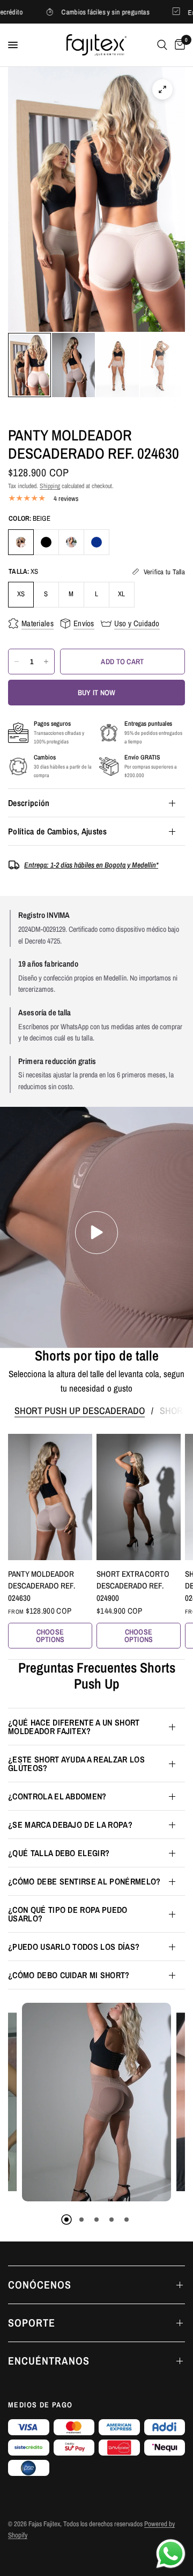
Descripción (29, 803)
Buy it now (97, 693)
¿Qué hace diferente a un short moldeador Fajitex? (74, 1727)
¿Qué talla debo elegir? (59, 1853)
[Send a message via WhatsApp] (171, 2554)
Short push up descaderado (80, 1411)
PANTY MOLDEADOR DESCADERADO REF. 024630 (42, 1586)
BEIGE (21, 542)
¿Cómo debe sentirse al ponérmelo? (84, 1881)
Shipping (50, 486)
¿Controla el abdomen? (57, 1796)
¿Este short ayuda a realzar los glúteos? (76, 1764)
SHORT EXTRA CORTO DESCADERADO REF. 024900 (133, 1586)
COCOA (71, 542)
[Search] (162, 45)
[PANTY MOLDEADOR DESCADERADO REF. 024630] (50, 1497)
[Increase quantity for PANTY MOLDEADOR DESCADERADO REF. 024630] (46, 662)
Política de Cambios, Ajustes (57, 831)
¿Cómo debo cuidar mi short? (69, 1975)
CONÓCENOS (40, 2285)
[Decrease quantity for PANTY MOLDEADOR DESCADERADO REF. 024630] (17, 662)
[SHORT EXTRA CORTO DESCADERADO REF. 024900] (139, 1497)
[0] (178, 45)
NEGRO (46, 542)
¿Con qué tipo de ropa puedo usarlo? (68, 1914)
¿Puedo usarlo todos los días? (74, 1947)
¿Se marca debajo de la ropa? (70, 1825)
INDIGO (96, 542)
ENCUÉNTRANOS (49, 2361)
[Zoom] (162, 89)
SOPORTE (32, 2323)
